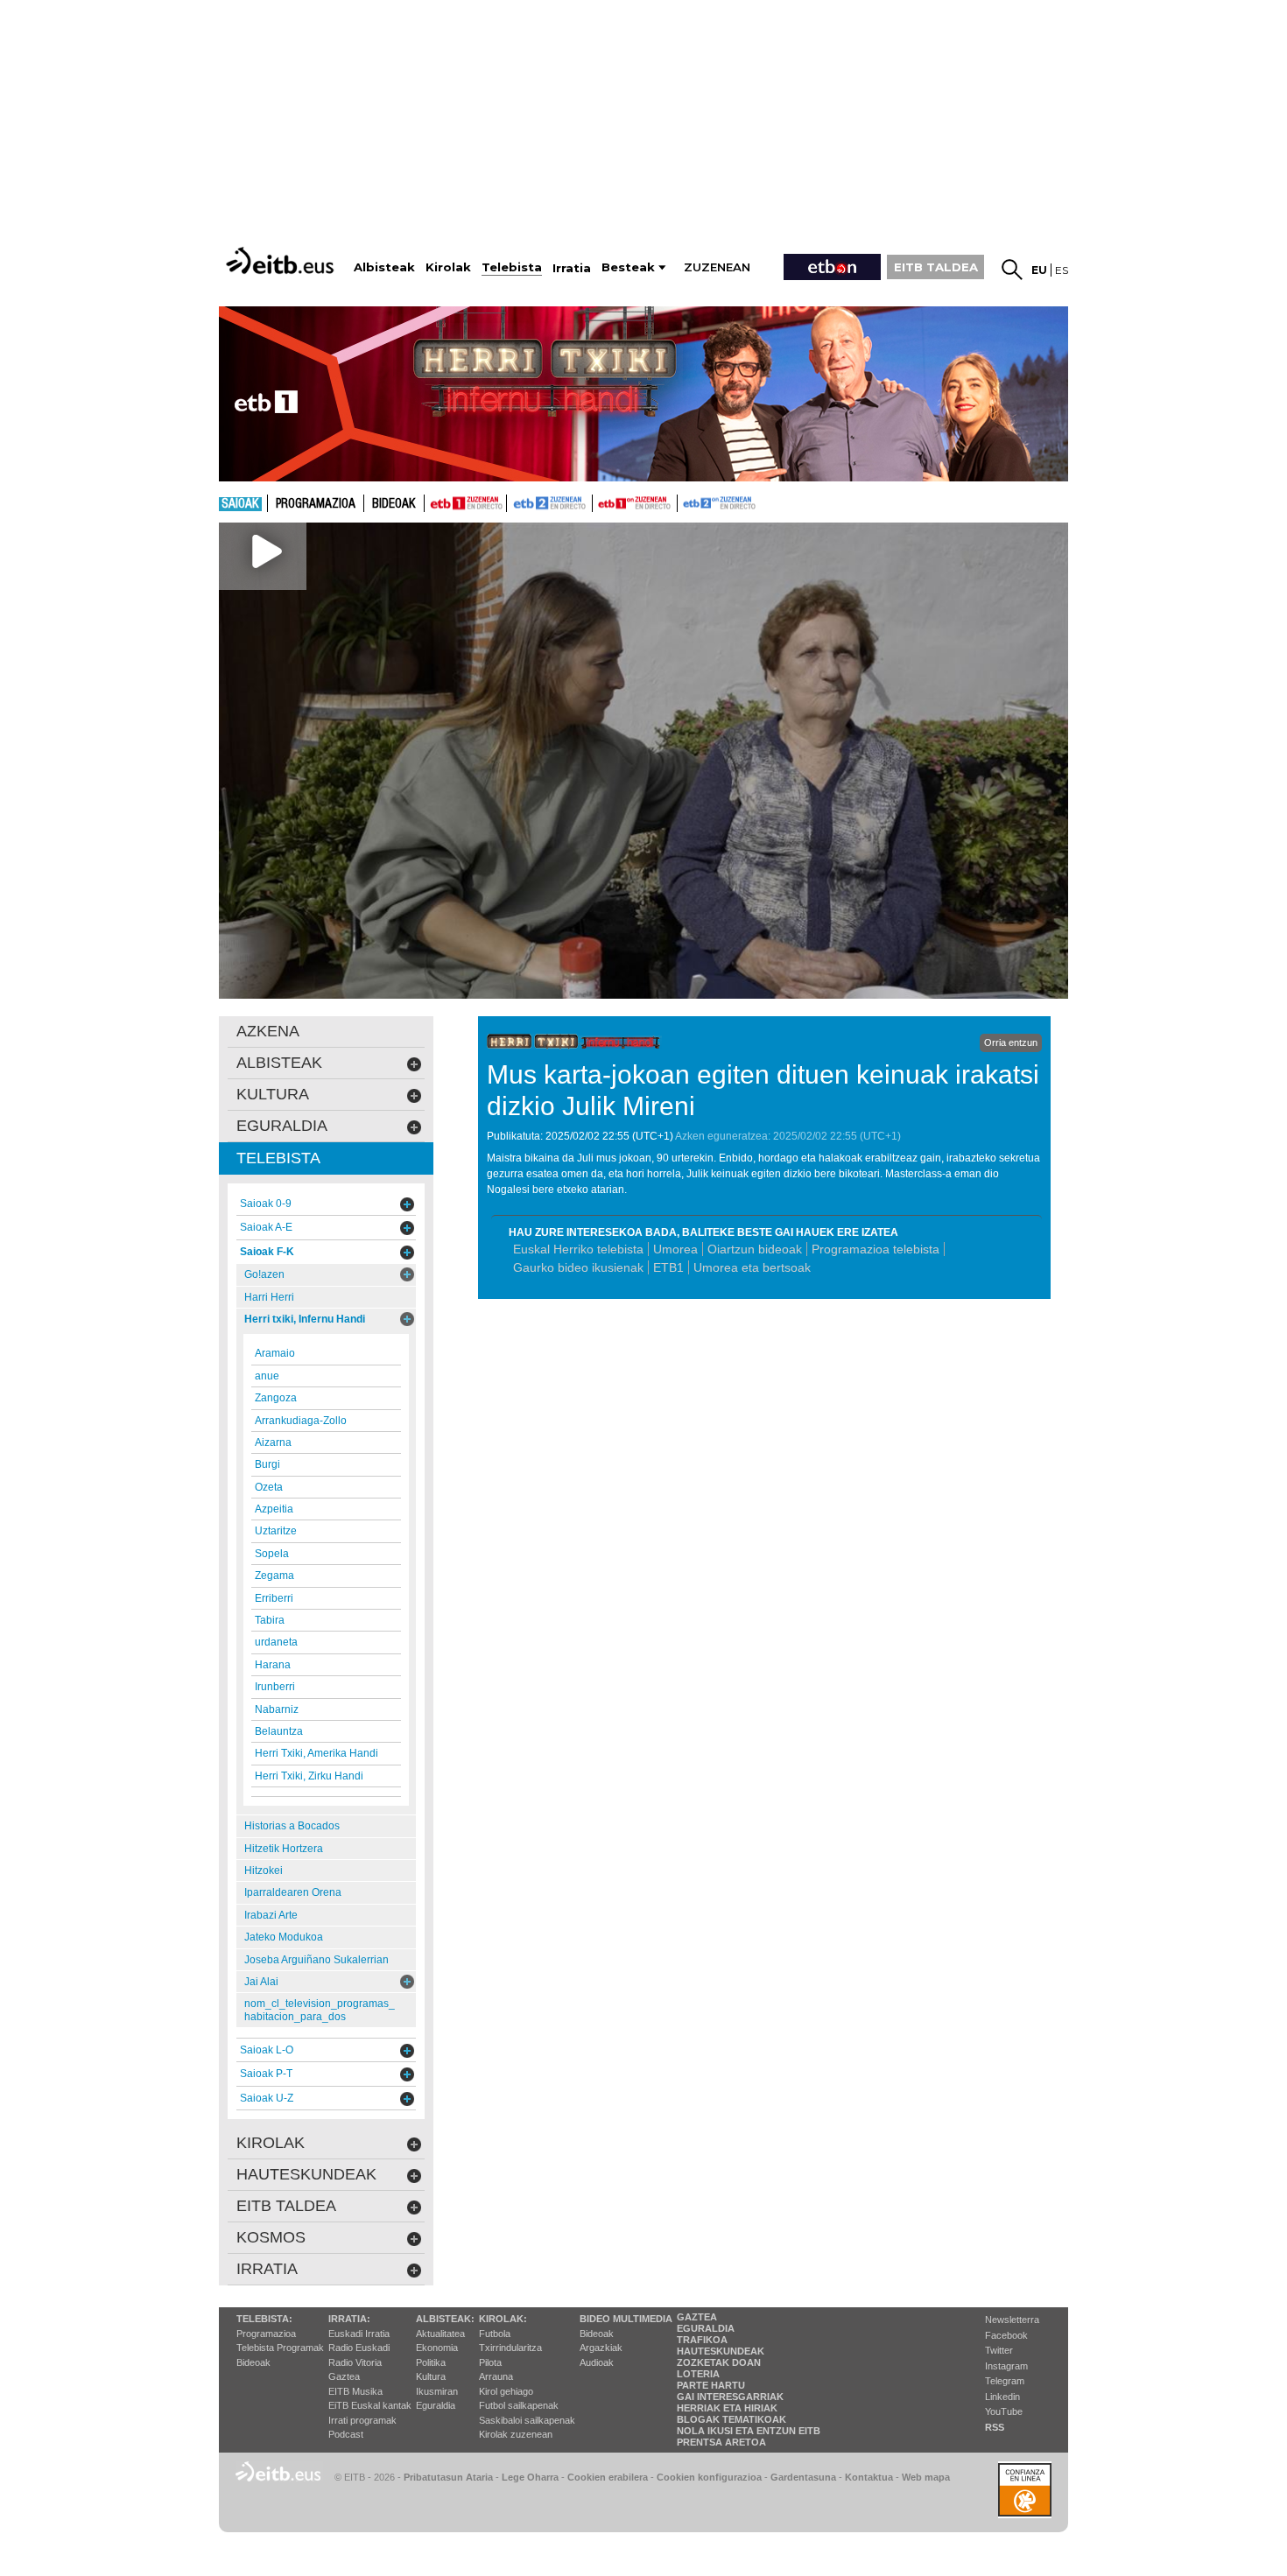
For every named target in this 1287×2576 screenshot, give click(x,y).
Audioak (597, 2362)
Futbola (495, 2334)
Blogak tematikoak (731, 2419)
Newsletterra (1012, 2320)
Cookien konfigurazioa (709, 2477)
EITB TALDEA (936, 267)
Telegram (1005, 2381)
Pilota (490, 2362)
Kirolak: (503, 2319)
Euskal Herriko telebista (578, 1249)
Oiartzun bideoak (755, 1249)
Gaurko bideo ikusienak (578, 1267)
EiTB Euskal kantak (370, 2405)
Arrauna (496, 2376)
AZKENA (268, 1031)
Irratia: (349, 2319)
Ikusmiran (437, 2391)
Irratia (267, 2269)
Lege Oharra (530, 2477)
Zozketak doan (719, 2362)
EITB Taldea (286, 2206)
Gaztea (344, 2376)
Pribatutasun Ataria (448, 2477)
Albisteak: (445, 2319)
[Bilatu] (1012, 270)
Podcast (346, 2434)
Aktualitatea (440, 2334)
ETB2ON (686, 502)
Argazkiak (601, 2348)
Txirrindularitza (510, 2348)
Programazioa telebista (876, 1249)
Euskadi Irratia (359, 2334)
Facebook (1006, 2335)
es (1062, 270)
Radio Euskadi (359, 2348)
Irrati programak (362, 2420)
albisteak (279, 1063)
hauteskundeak (306, 2174)
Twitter (999, 2350)
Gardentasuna (803, 2477)
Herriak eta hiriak (727, 2408)
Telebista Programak (280, 2348)
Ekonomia (437, 2348)
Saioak (240, 504)
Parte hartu (711, 2385)
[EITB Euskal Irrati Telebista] (282, 260)
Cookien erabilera (608, 2477)
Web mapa (926, 2477)
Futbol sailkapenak (519, 2405)
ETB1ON (601, 502)
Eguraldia (436, 2405)
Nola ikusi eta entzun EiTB (749, 2431)
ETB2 (550, 503)
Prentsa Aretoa (721, 2442)
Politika (431, 2362)
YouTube (1004, 2411)
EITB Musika (355, 2391)
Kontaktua (869, 2477)
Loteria (698, 2374)
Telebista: (264, 2319)
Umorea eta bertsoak (752, 1267)
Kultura (431, 2376)
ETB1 (465, 503)
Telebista (278, 1158)
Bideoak (394, 504)
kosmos (271, 2237)
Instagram (1006, 2366)
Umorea (675, 1249)
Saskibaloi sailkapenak (527, 2420)
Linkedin (1002, 2397)
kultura (273, 1094)
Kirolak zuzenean (516, 2434)
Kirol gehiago (506, 2391)
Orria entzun (1011, 1042)
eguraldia (282, 1126)
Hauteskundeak (721, 2351)
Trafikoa (702, 2340)
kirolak (271, 2143)
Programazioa (316, 504)
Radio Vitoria (355, 2362)
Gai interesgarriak (730, 2397)
